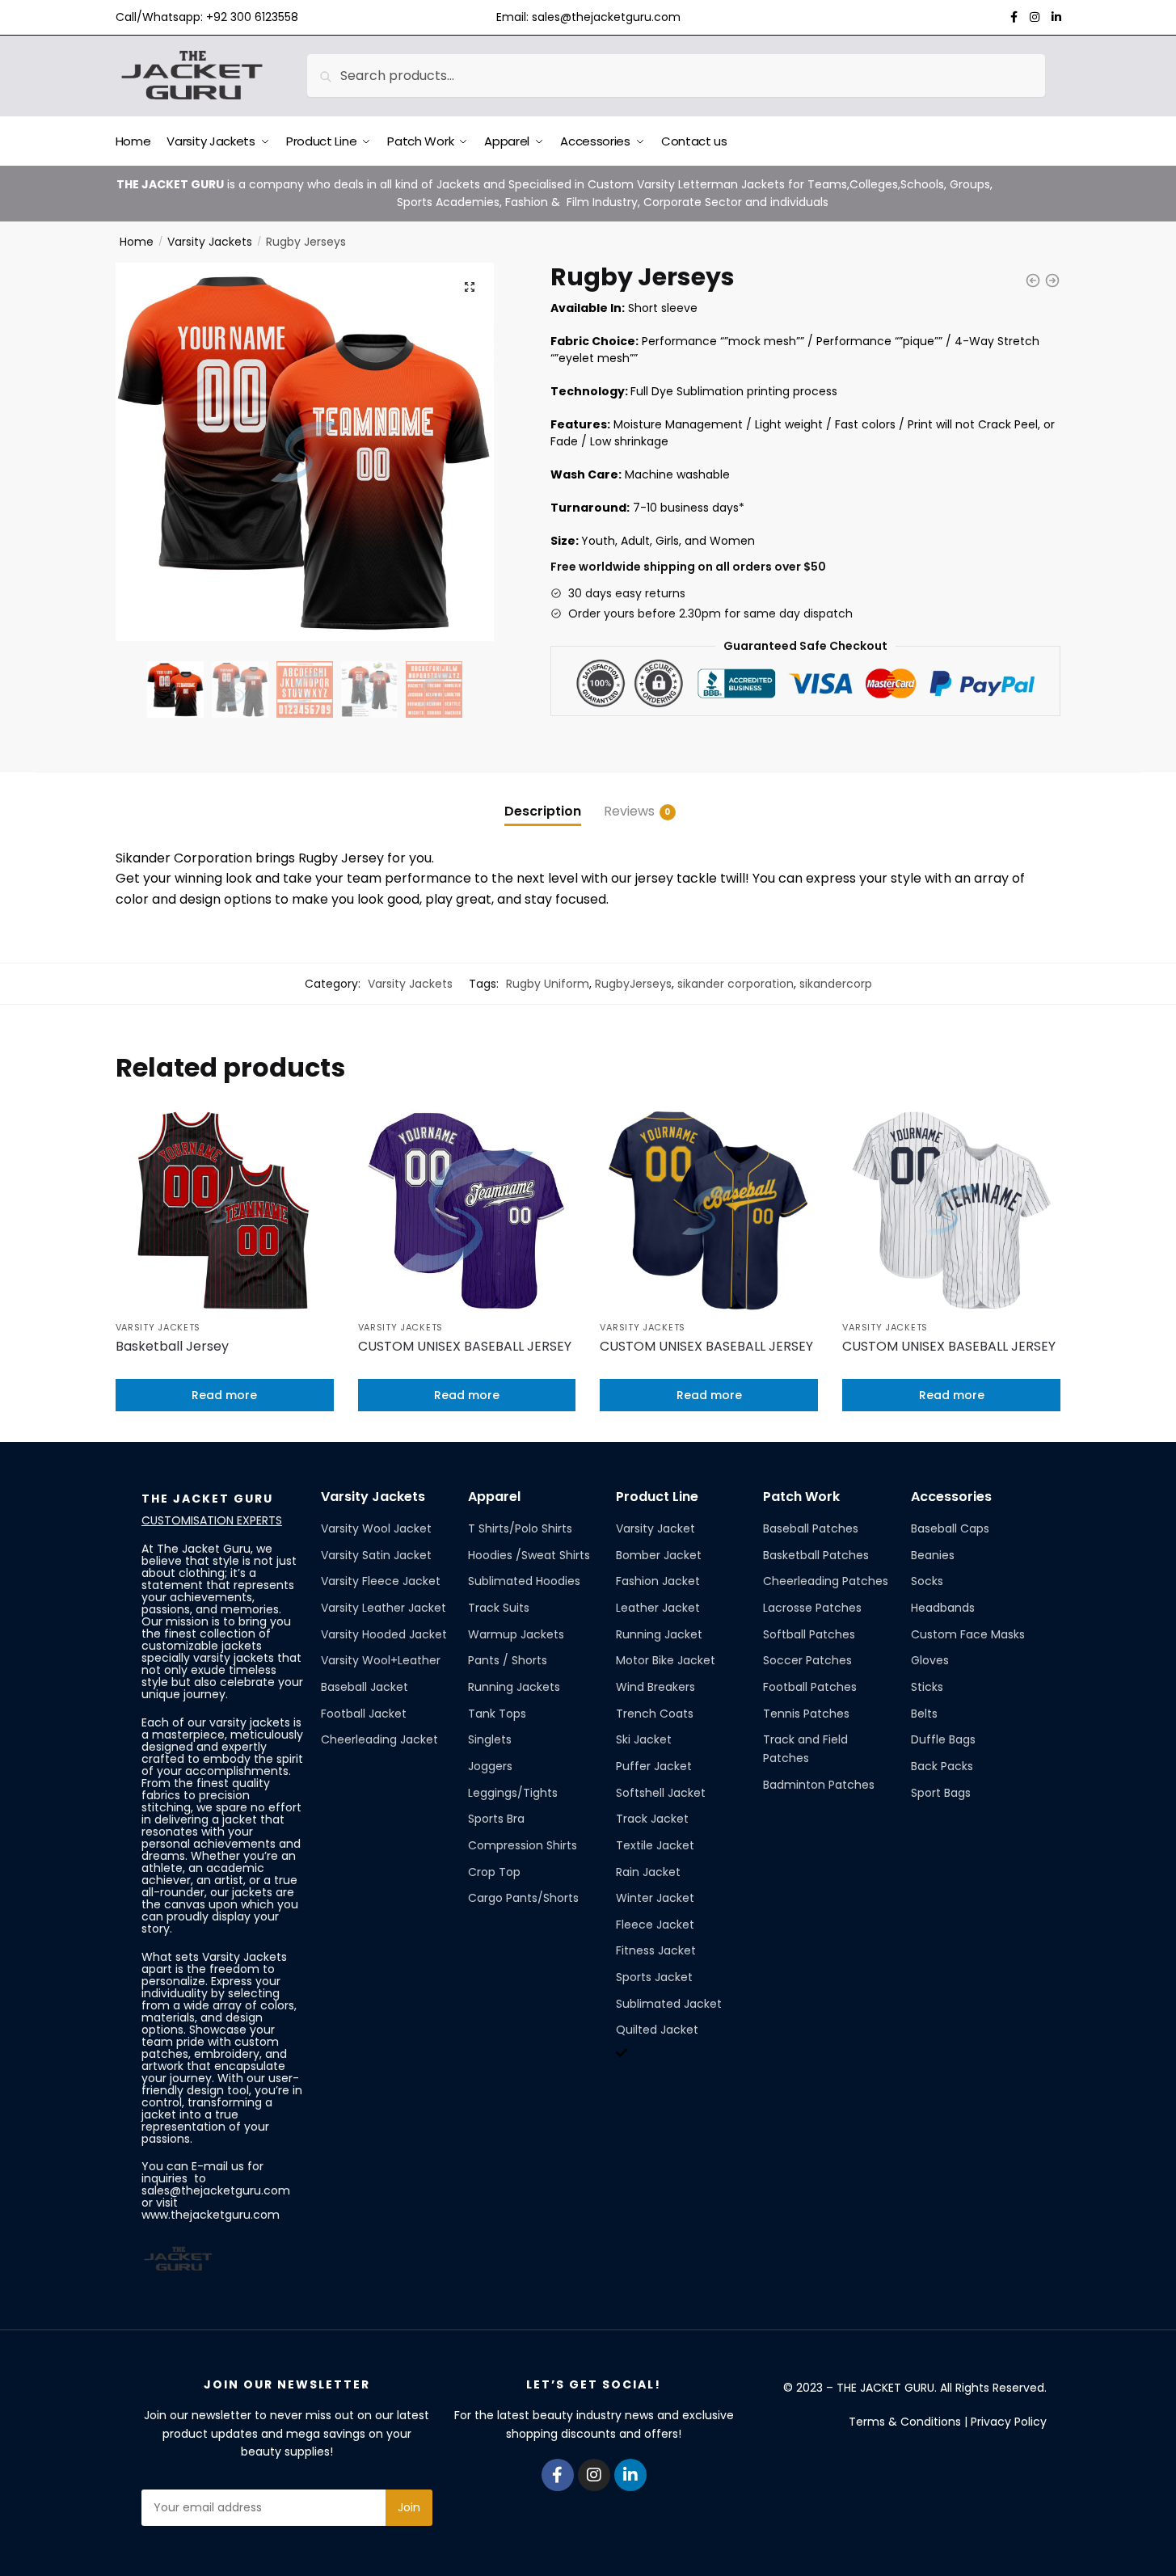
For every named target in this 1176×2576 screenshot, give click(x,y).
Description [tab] (543, 811)
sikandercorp (836, 984)
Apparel (494, 1497)
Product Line (657, 1497)
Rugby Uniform (548, 984)
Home (137, 242)
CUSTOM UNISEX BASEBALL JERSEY (465, 1346)
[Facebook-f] (558, 2475)
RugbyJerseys (633, 984)
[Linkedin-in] (630, 2475)
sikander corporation (736, 984)
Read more (224, 1395)
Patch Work (801, 1497)
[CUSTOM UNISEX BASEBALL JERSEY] (467, 1211)
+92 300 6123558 (252, 17)
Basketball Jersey (172, 1346)
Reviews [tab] (629, 811)
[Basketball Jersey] (225, 1211)
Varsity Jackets (210, 242)
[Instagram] (594, 2475)
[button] (470, 287)
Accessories (951, 1497)
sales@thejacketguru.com (606, 17)
